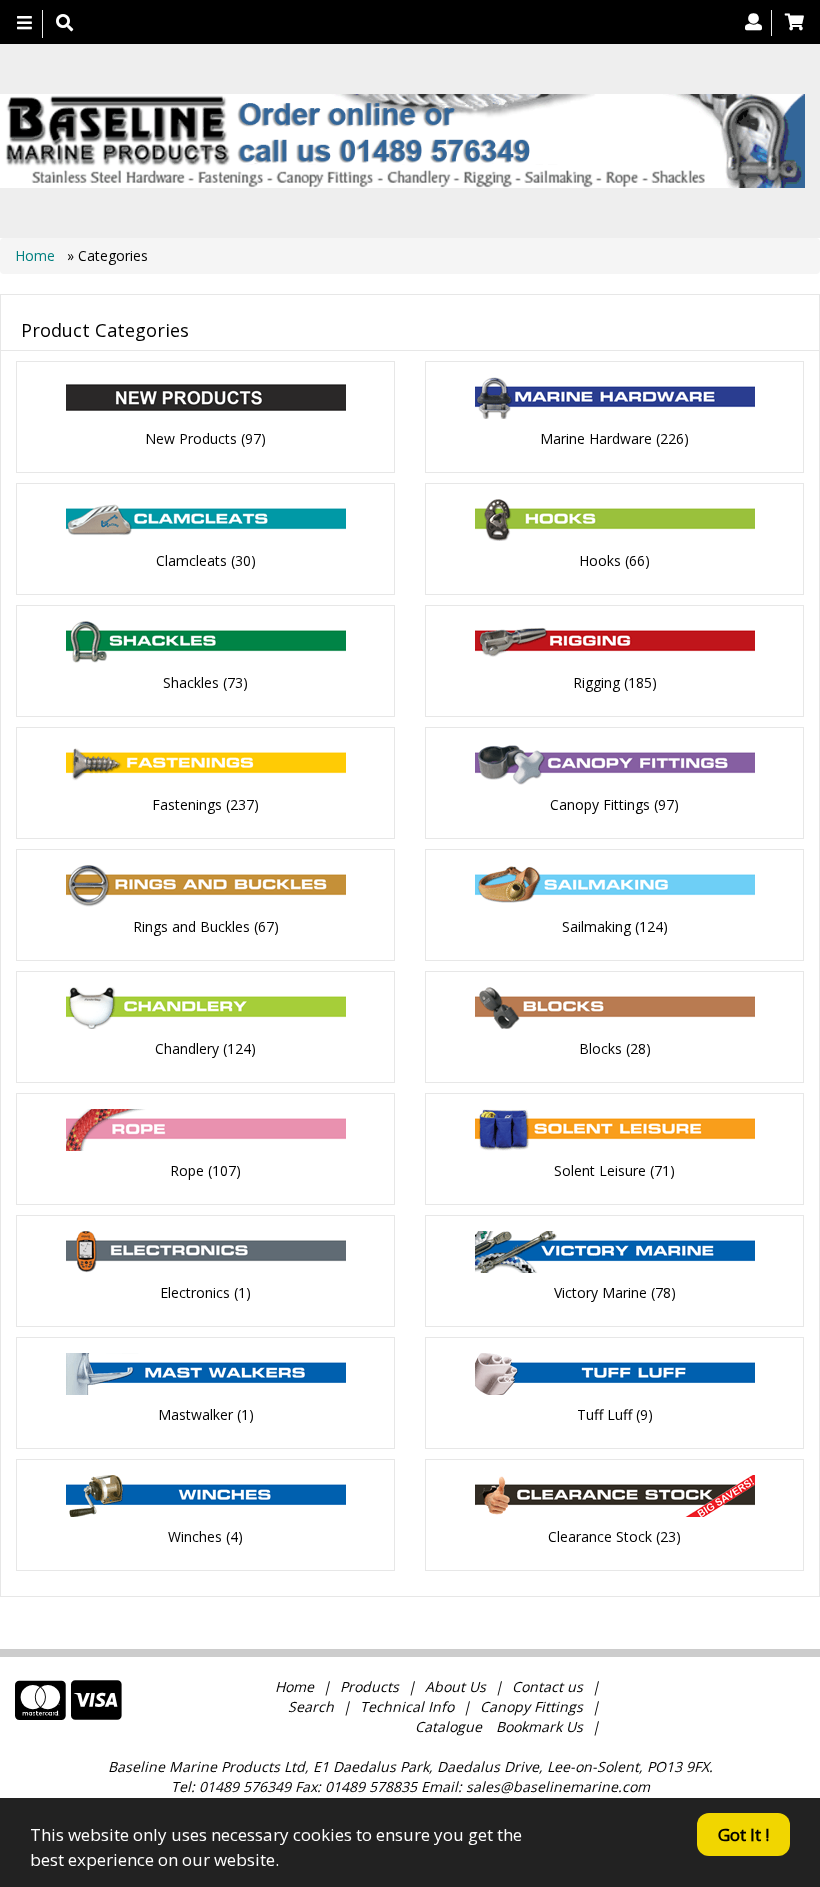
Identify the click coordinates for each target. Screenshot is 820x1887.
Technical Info (407, 1706)
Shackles (191, 682)
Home (37, 255)
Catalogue (448, 1726)
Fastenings (187, 804)
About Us (455, 1686)
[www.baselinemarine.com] (402, 141)
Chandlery (187, 1048)
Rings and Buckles (191, 926)
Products (369, 1686)
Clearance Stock (600, 1536)
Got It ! (743, 1834)
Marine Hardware (596, 438)
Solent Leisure (600, 1170)
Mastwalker (195, 1414)
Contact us (547, 1686)
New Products (191, 438)
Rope (187, 1170)
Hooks (600, 560)
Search (313, 1706)
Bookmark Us (539, 1726)
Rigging (596, 682)
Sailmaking (596, 926)
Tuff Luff (604, 1414)
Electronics (195, 1292)
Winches (195, 1536)
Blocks (600, 1048)
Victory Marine (600, 1292)
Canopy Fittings (600, 804)
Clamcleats (191, 560)
